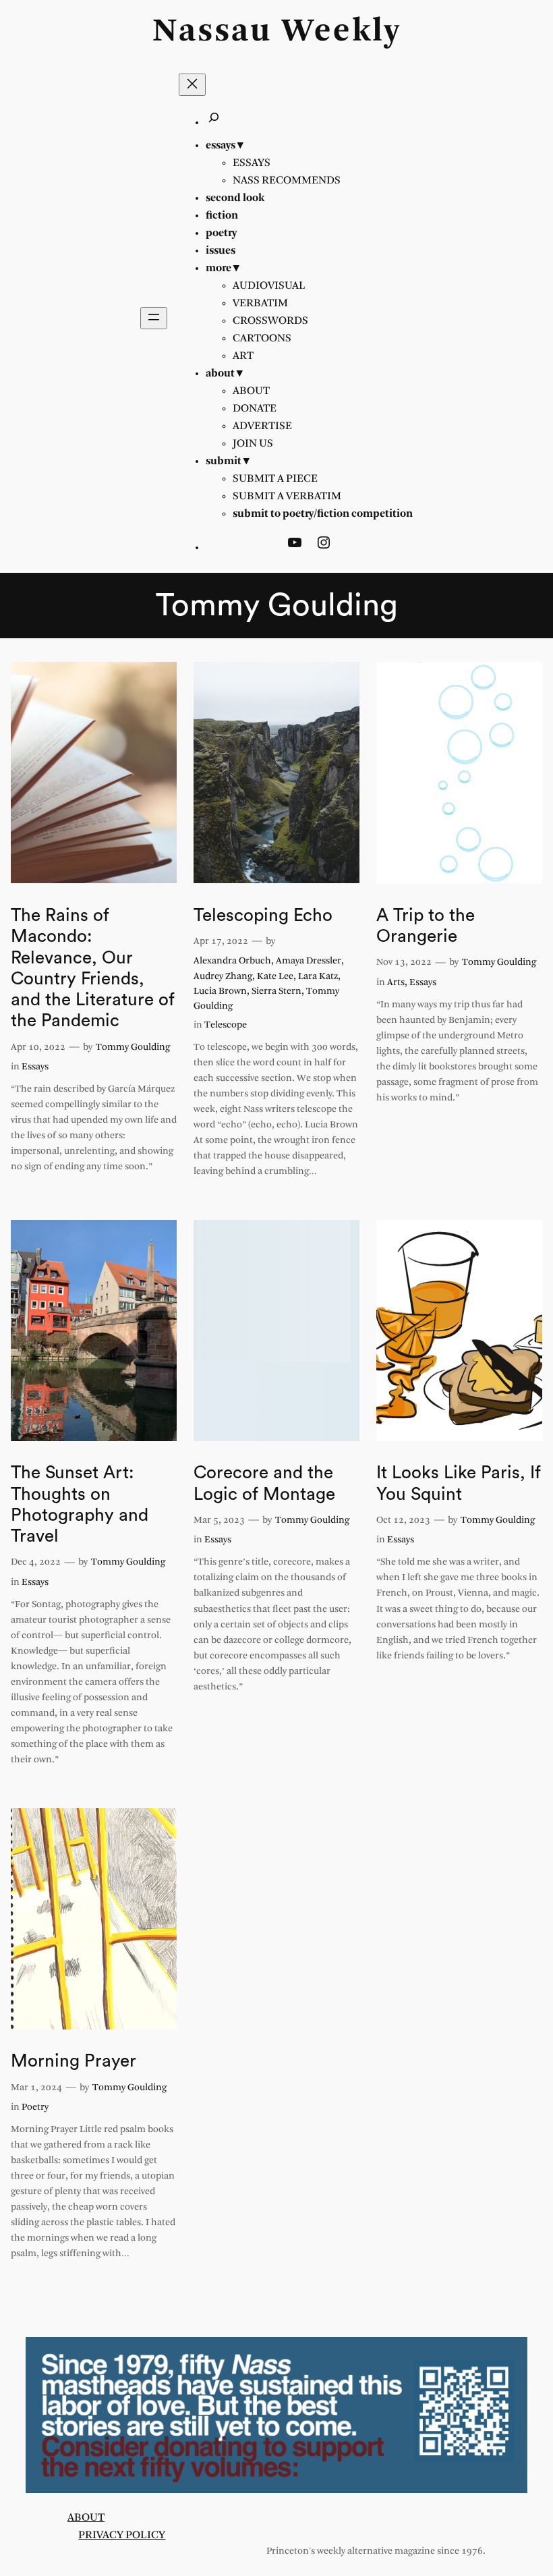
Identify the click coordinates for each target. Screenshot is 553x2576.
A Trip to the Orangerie (426, 926)
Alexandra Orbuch (232, 961)
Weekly (341, 32)
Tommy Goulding (133, 1047)
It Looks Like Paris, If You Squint (459, 1483)
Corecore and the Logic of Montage (264, 1483)
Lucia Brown (220, 991)
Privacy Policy (122, 2535)
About (86, 2518)
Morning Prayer (74, 2061)
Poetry (35, 2107)
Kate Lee (275, 977)
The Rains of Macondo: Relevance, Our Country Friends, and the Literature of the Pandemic (93, 968)
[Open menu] (154, 318)
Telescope (226, 1025)
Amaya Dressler (309, 961)
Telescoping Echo (263, 916)
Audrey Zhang (223, 977)
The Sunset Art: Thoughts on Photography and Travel (80, 1505)
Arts (396, 983)
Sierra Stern (276, 991)
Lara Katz (318, 977)
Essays (35, 1067)
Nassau (212, 32)
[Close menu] (192, 85)
